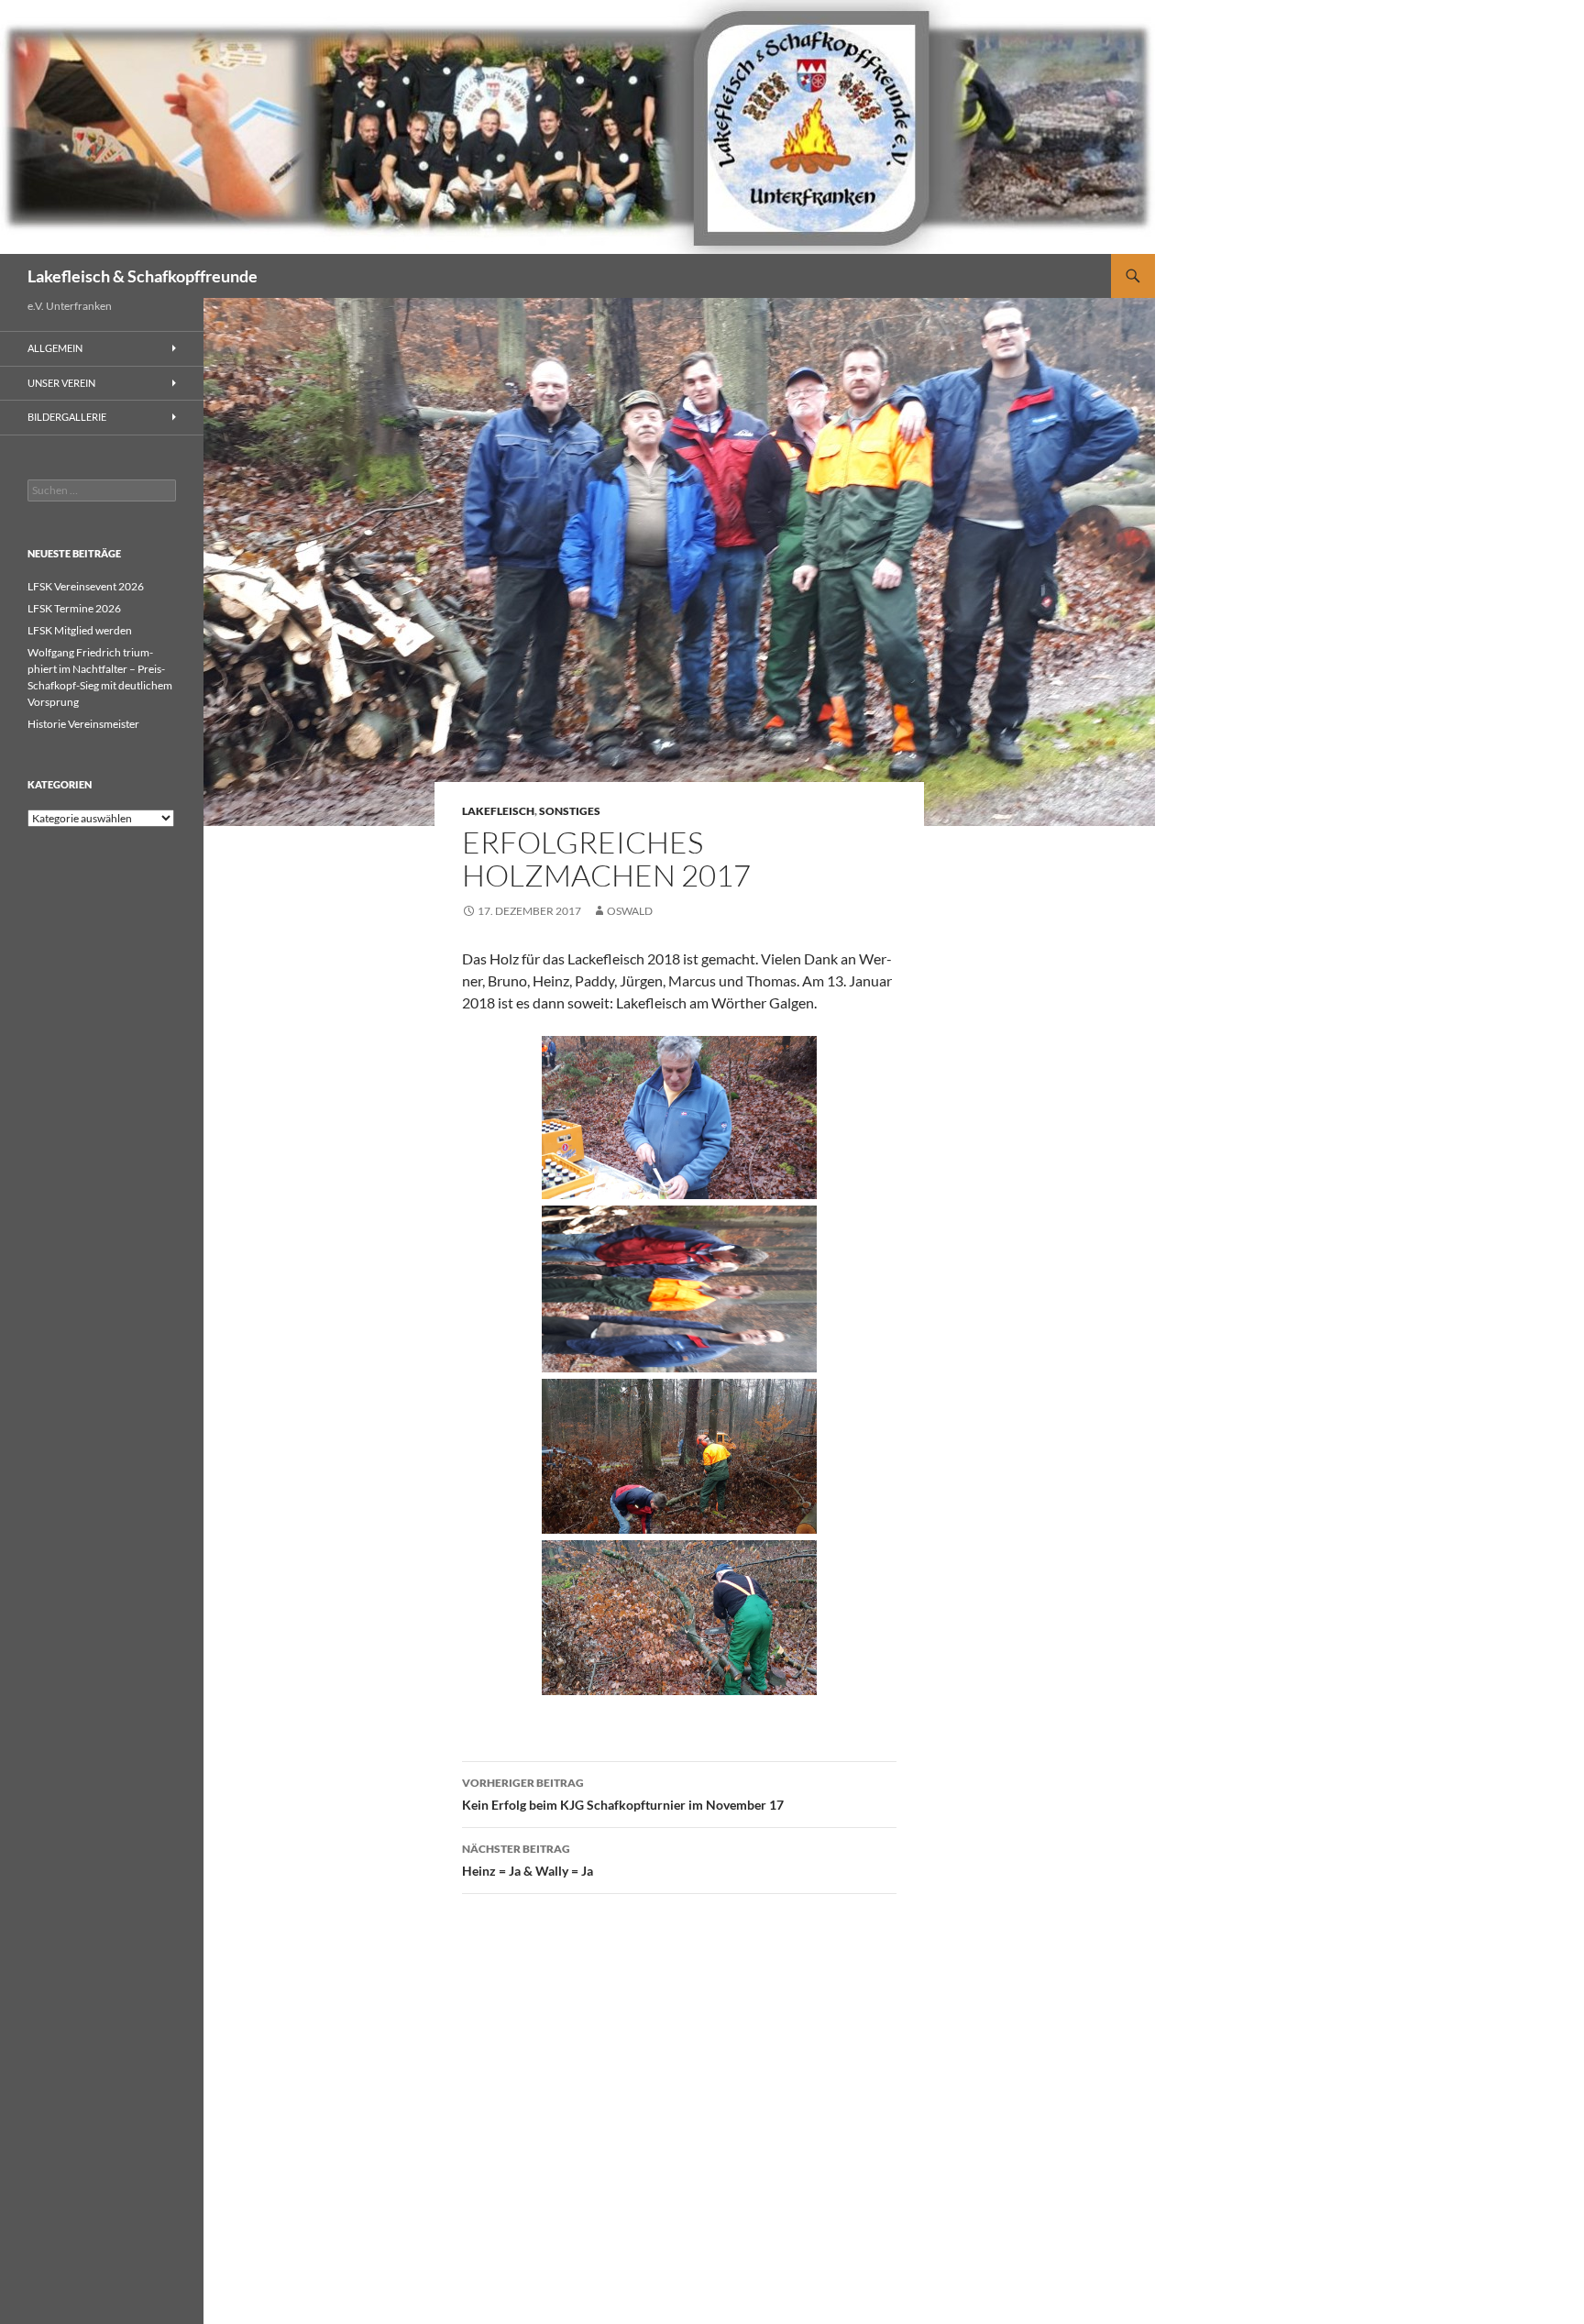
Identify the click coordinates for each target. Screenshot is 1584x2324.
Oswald (630, 911)
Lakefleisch (498, 811)
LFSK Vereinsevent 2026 (86, 586)
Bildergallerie (67, 417)
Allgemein (55, 348)
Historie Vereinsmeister (83, 724)
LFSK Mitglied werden (80, 630)
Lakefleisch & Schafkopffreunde (143, 276)
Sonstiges (570, 811)
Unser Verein (61, 383)
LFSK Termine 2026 (74, 608)
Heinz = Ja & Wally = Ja (528, 1860)
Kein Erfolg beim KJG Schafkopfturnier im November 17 (623, 1794)
